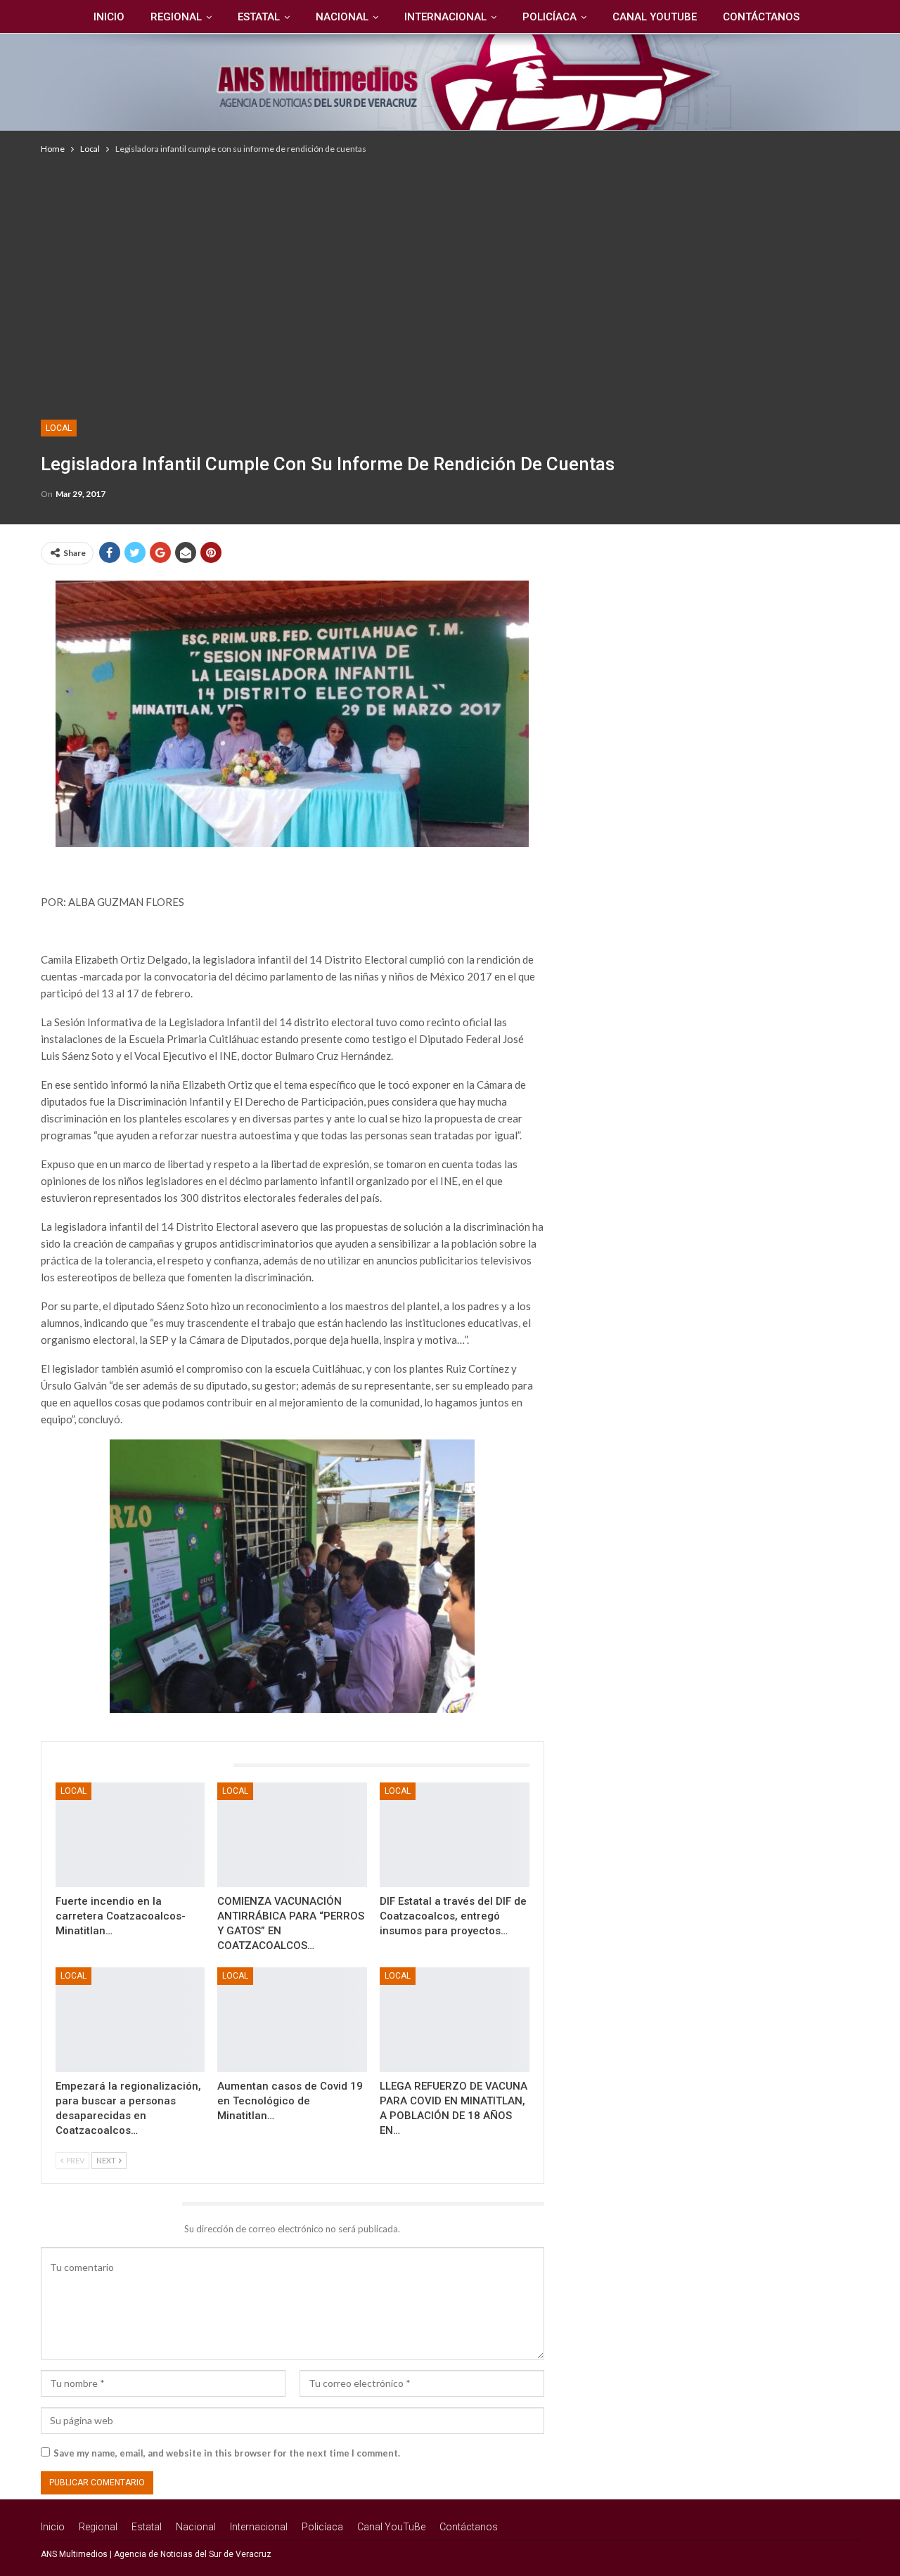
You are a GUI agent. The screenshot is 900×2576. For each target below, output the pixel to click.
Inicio (109, 17)
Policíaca (549, 17)
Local (59, 428)
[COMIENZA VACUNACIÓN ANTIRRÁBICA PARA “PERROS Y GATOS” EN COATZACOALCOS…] (292, 1835)
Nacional (342, 17)
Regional (176, 17)
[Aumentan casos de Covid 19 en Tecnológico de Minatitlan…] (292, 2020)
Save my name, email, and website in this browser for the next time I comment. (227, 2453)
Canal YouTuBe (655, 17)
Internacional (445, 17)
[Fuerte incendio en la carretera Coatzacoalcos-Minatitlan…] (130, 1835)
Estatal (259, 17)
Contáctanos (761, 17)
